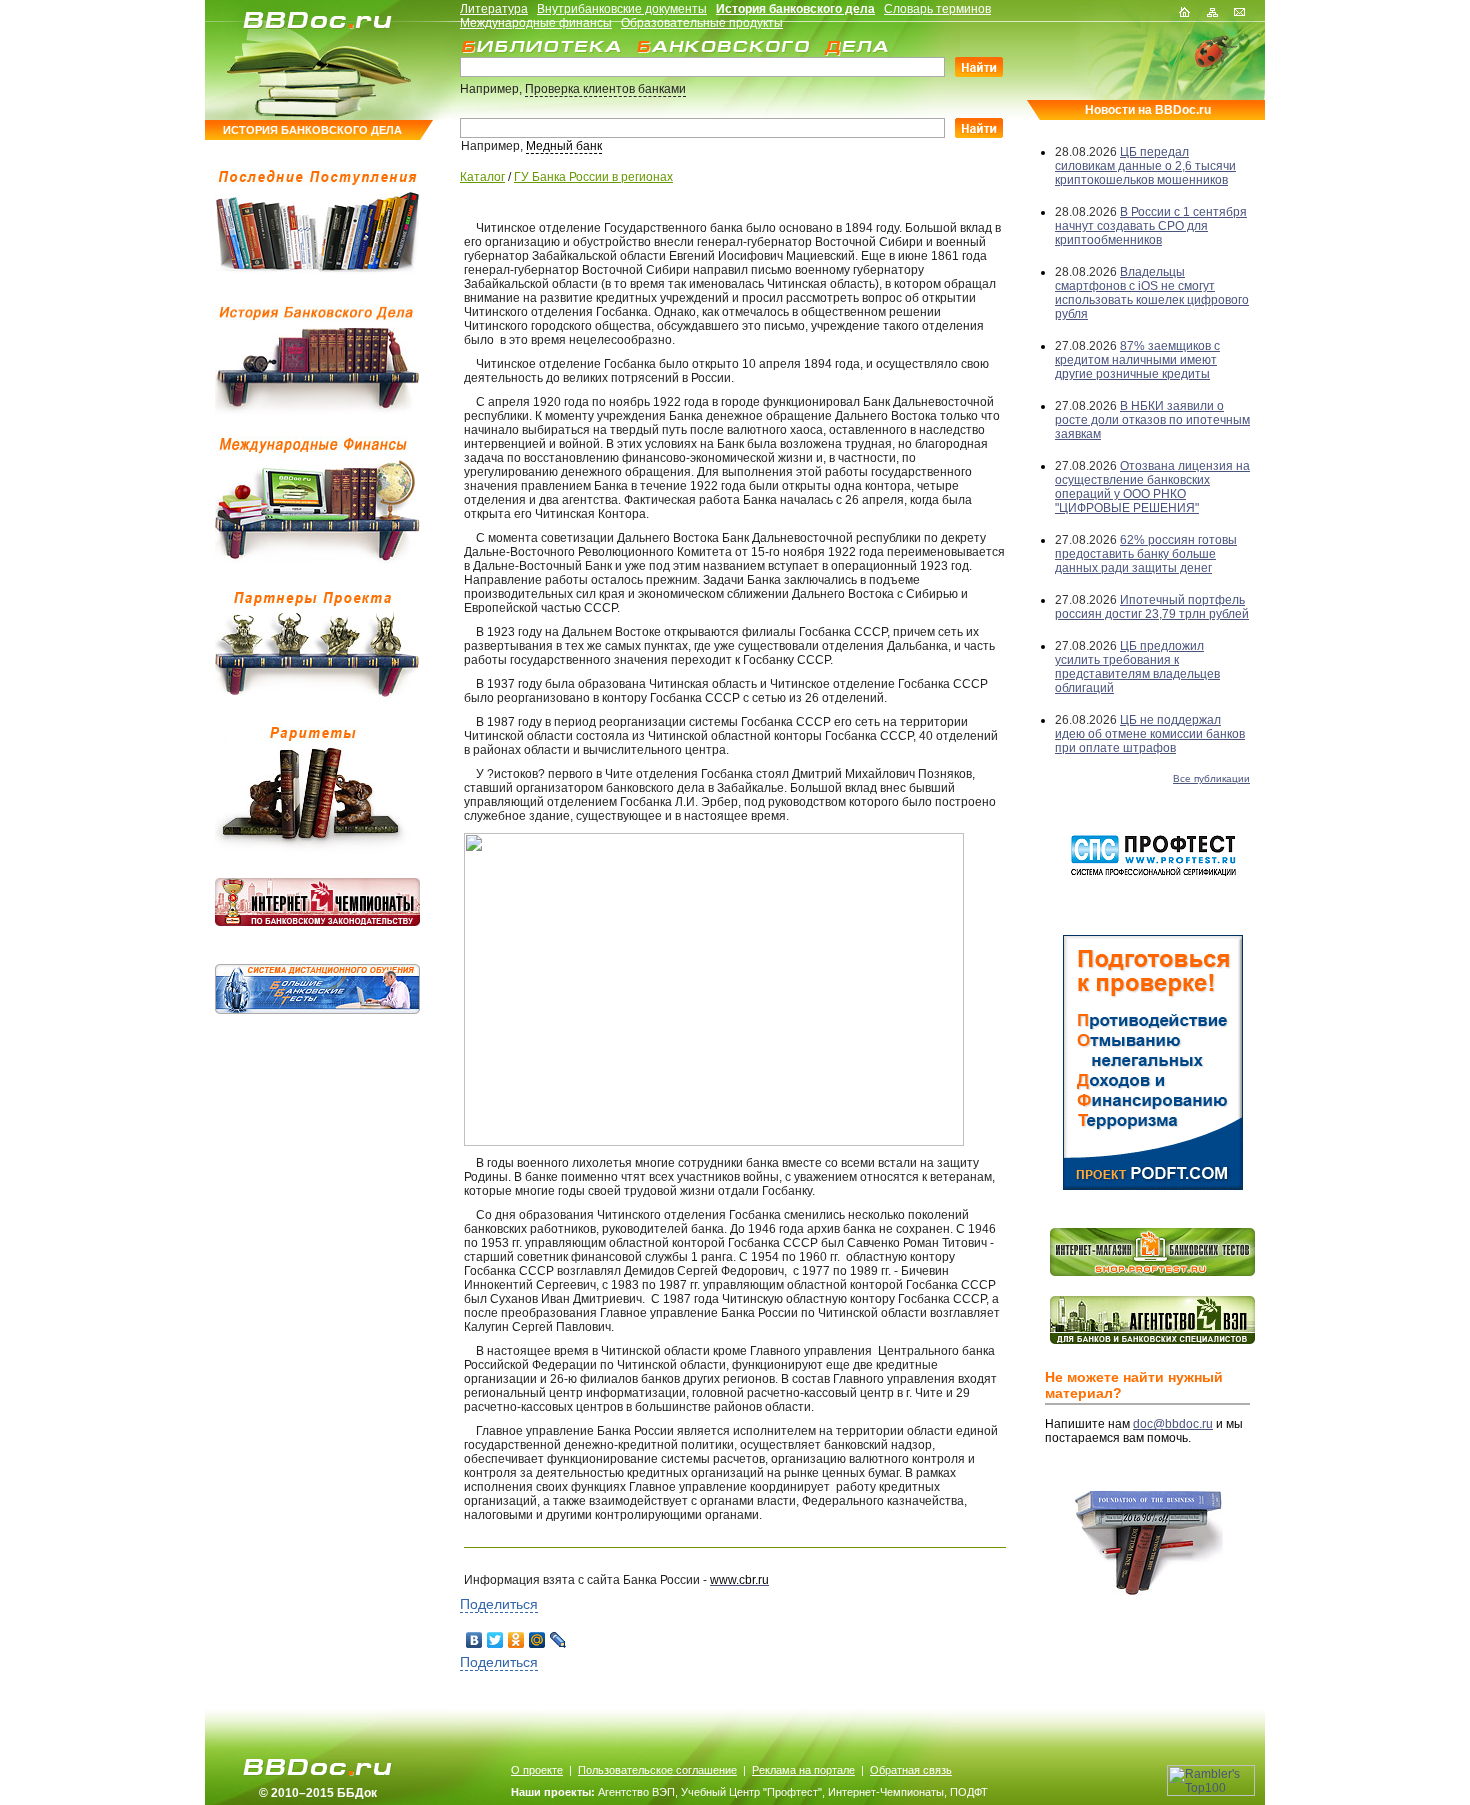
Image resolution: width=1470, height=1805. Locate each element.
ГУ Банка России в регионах (593, 177)
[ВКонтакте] (474, 1640)
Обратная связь (911, 1770)
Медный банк (564, 146)
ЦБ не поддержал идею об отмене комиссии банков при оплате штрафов (1150, 734)
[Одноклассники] (516, 1640)
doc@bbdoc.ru (1173, 1424)
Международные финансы (536, 23)
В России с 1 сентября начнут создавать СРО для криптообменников (1151, 226)
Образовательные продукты (702, 23)
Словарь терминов (937, 9)
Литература (494, 9)
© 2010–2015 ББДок (318, 1793)
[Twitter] (495, 1640)
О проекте (537, 1770)
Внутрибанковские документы (622, 9)
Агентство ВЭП (636, 1792)
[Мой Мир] (537, 1640)
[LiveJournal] (558, 1640)
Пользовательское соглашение (657, 1770)
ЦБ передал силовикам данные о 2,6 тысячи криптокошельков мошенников (1145, 166)
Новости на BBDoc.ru (1148, 110)
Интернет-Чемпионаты (886, 1792)
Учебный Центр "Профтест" (751, 1792)
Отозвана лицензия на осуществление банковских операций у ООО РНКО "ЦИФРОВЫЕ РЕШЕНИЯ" (1152, 487)
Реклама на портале (803, 1770)
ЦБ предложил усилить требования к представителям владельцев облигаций (1137, 667)
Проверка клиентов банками (605, 89)
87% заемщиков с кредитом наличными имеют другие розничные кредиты (1137, 360)
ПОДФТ (969, 1792)
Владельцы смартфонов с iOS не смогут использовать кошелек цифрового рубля (1152, 293)
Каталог (482, 177)
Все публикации (1211, 778)
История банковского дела (795, 9)
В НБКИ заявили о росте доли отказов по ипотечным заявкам (1152, 420)
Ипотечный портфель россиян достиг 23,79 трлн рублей (1152, 607)
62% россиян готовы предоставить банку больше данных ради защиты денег (1146, 554)
